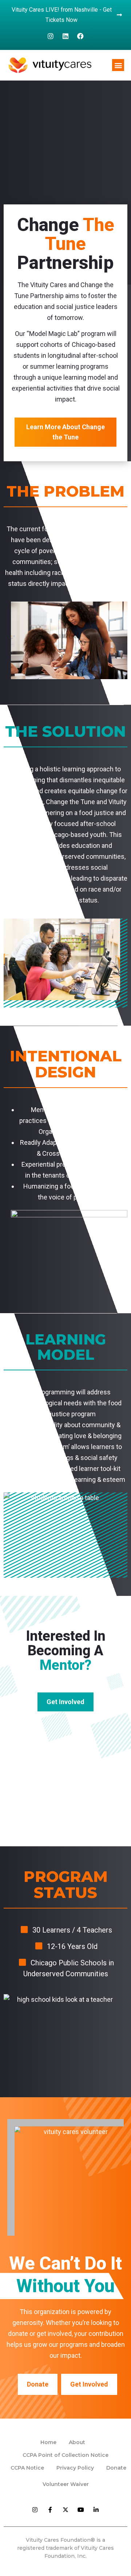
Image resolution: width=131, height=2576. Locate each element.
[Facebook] (80, 36)
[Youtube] (81, 2510)
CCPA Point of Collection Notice (65, 2455)
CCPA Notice (27, 2468)
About (77, 2442)
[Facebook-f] (50, 2510)
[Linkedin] (65, 36)
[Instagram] (51, 36)
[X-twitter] (65, 2510)
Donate (116, 2468)
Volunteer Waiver (66, 2484)
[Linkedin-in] (96, 2510)
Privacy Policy (75, 2468)
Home (48, 2442)
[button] (118, 65)
